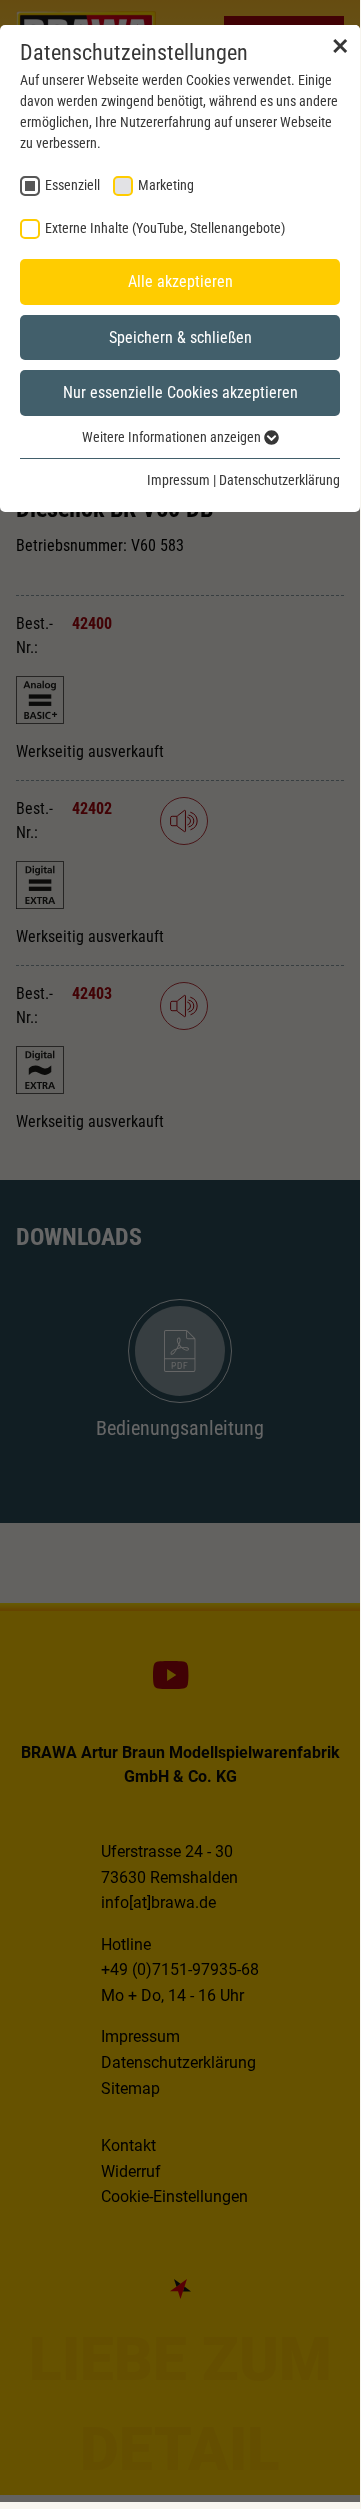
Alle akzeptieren (180, 281)
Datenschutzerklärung (279, 480)
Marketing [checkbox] (166, 185)
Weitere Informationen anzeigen (173, 437)
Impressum (178, 480)
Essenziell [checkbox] (72, 185)
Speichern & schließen (180, 337)
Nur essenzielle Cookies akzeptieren (180, 392)
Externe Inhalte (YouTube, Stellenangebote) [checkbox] (165, 228)
